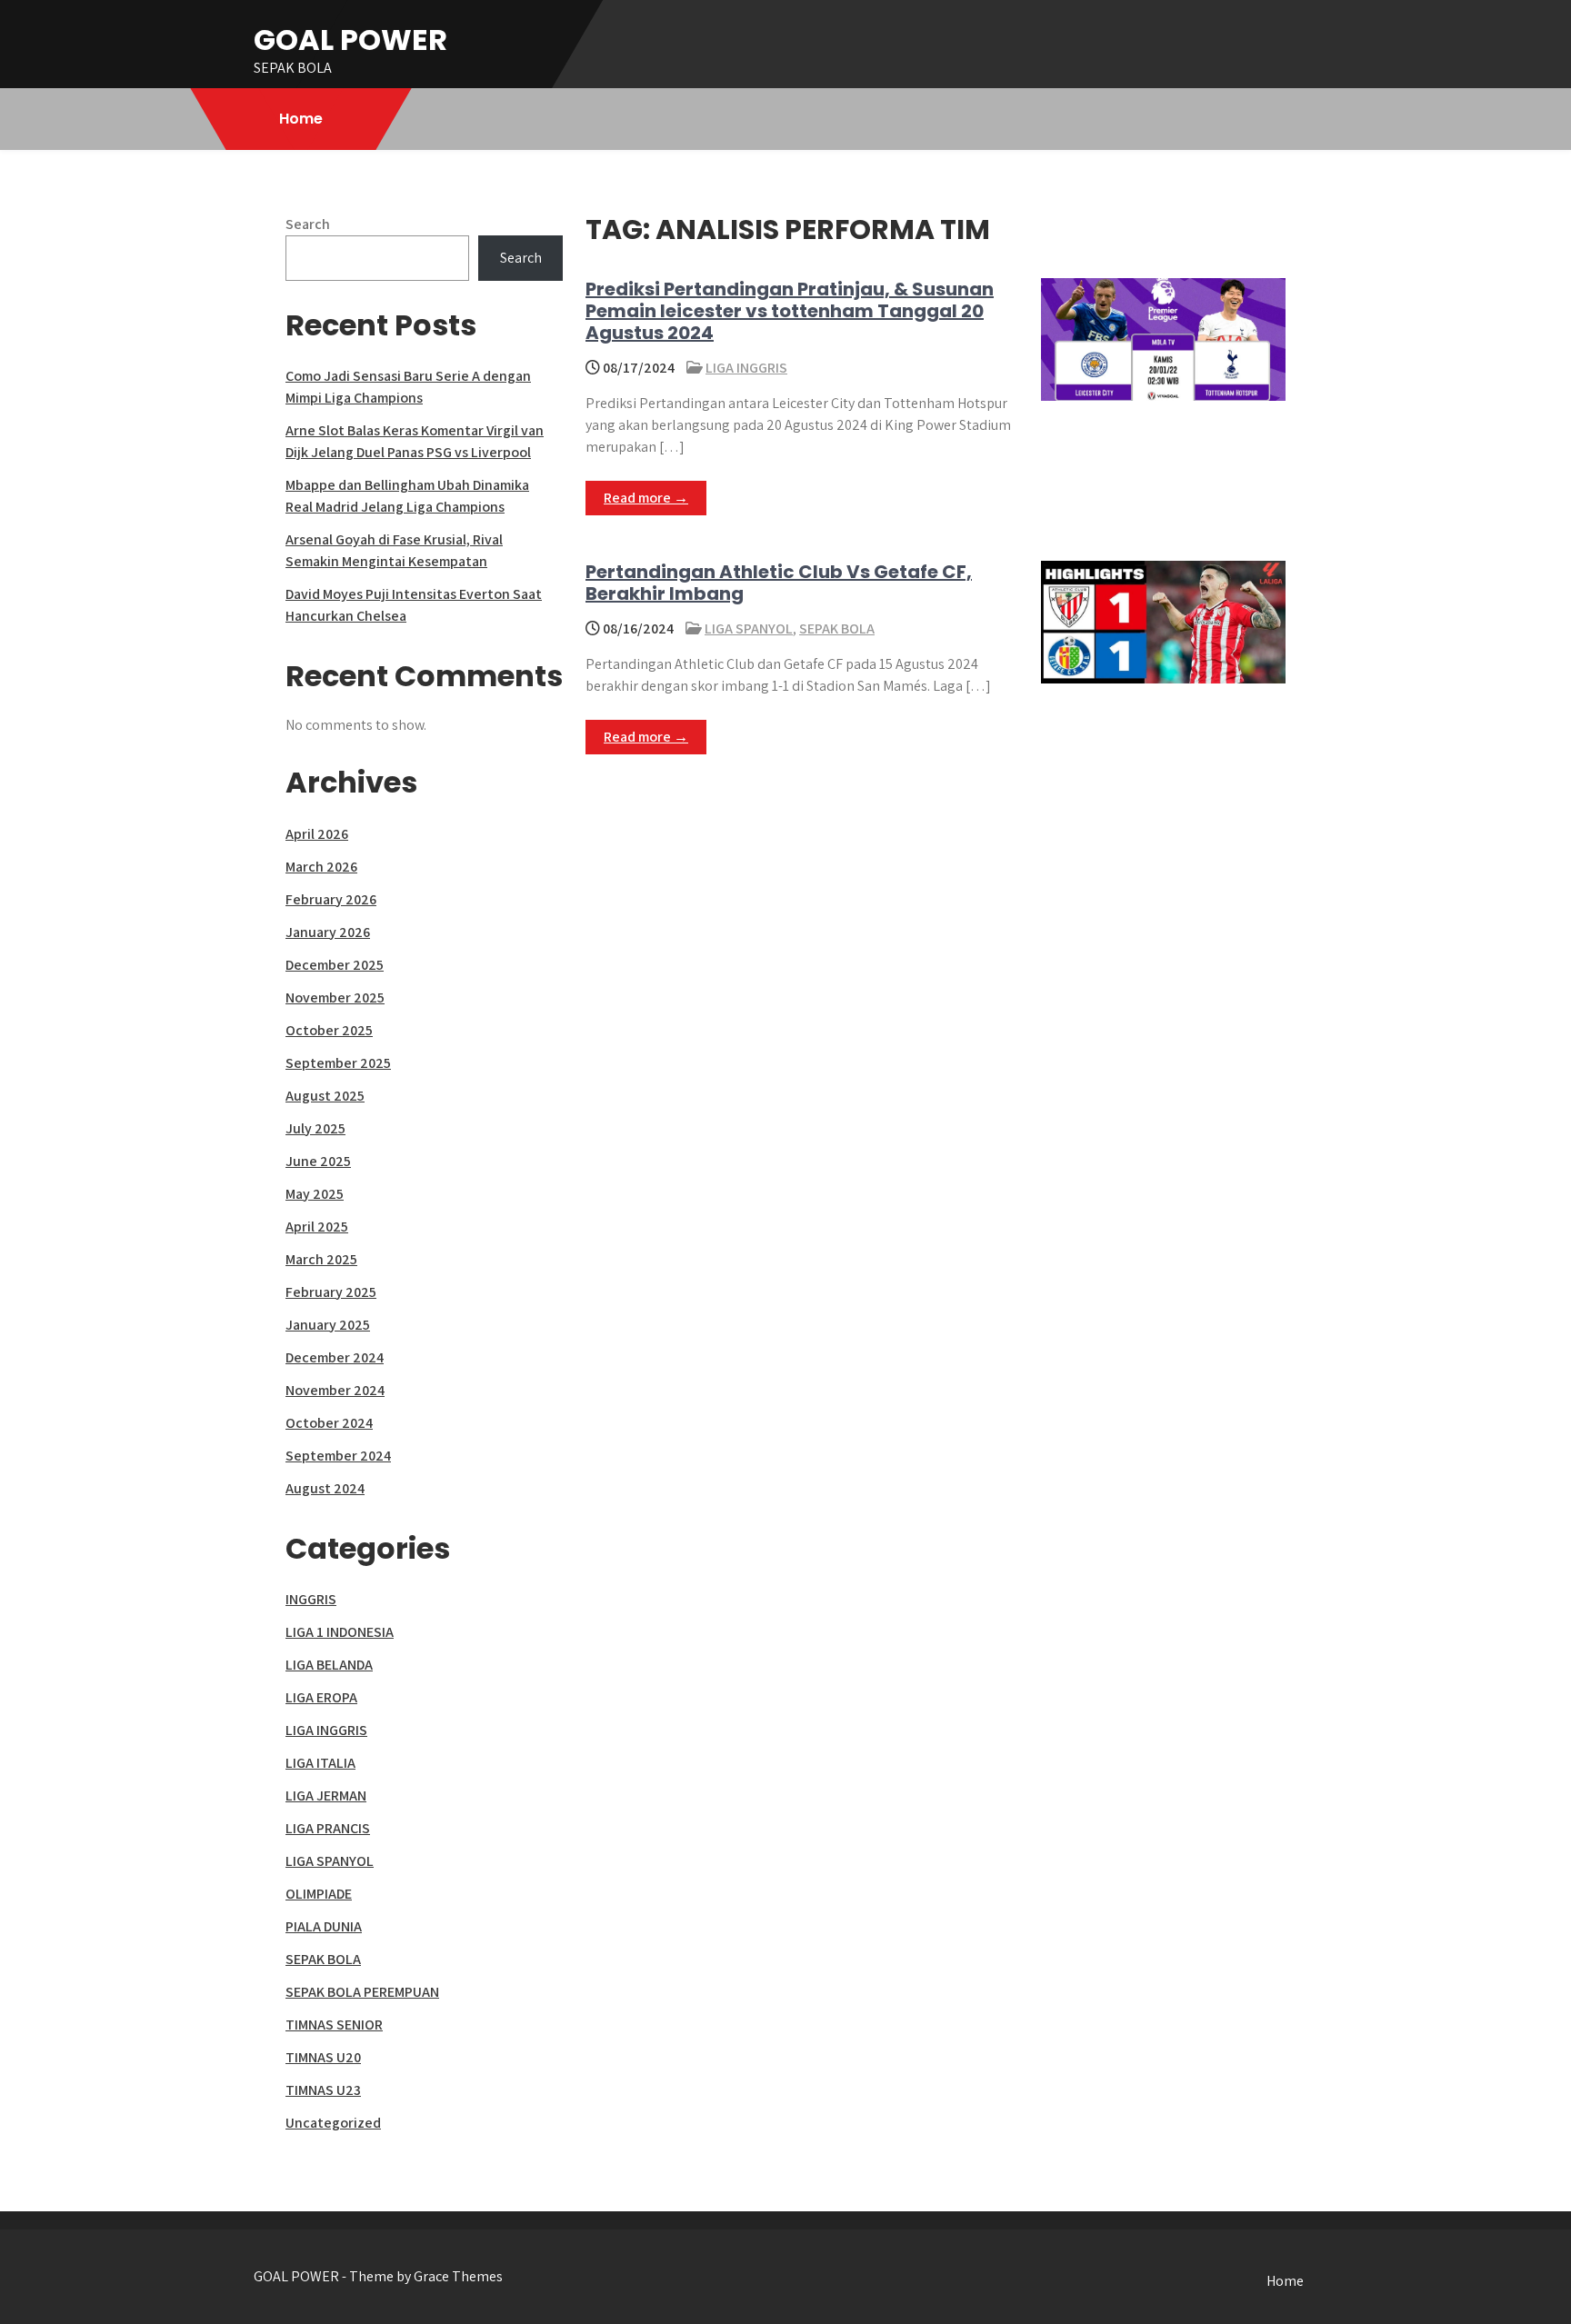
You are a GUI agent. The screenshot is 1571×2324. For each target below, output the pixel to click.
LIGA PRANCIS (328, 1828)
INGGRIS (311, 1599)
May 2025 (315, 1194)
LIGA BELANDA (329, 1665)
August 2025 (325, 1096)
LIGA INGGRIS (746, 368)
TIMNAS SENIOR (334, 2025)
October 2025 (329, 1030)
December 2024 (335, 1357)
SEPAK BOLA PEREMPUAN (362, 1992)
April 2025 (317, 1227)
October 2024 (329, 1423)
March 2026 (321, 867)
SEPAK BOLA (837, 628)
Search (308, 224)
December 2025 (335, 965)
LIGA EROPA (321, 1697)
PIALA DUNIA (324, 1926)
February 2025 (331, 1292)
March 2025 (321, 1259)
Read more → (646, 498)
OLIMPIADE (319, 1894)
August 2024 (325, 1488)
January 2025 (328, 1325)
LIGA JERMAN (326, 1795)
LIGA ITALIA (320, 1763)
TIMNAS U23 (323, 2090)
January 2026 (328, 932)
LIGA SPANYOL (749, 628)
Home (301, 119)
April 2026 (317, 834)
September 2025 (338, 1063)
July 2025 (315, 1128)
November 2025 (335, 997)
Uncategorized (333, 2123)
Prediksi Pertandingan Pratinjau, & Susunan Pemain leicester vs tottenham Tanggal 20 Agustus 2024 (790, 311)
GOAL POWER (350, 40)
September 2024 (338, 1456)
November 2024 (335, 1390)
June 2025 (318, 1161)
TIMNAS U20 (323, 2057)
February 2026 (331, 899)
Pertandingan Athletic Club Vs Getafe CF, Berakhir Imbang (779, 583)
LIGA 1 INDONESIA (340, 1632)
